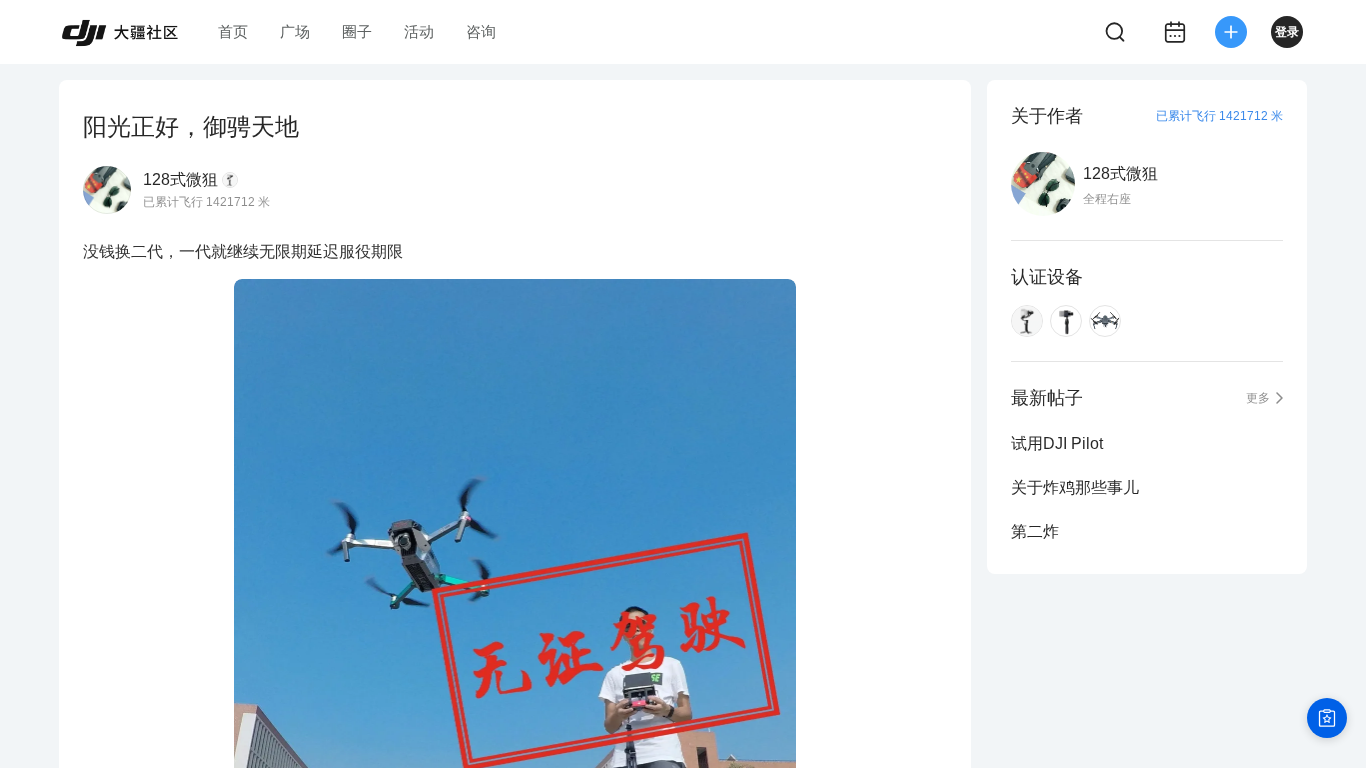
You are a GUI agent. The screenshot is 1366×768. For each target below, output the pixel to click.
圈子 (357, 31)
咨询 (481, 31)
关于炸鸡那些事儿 (1075, 487)
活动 (419, 31)
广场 (295, 31)
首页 (233, 31)
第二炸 (1035, 531)
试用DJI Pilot (1057, 443)
